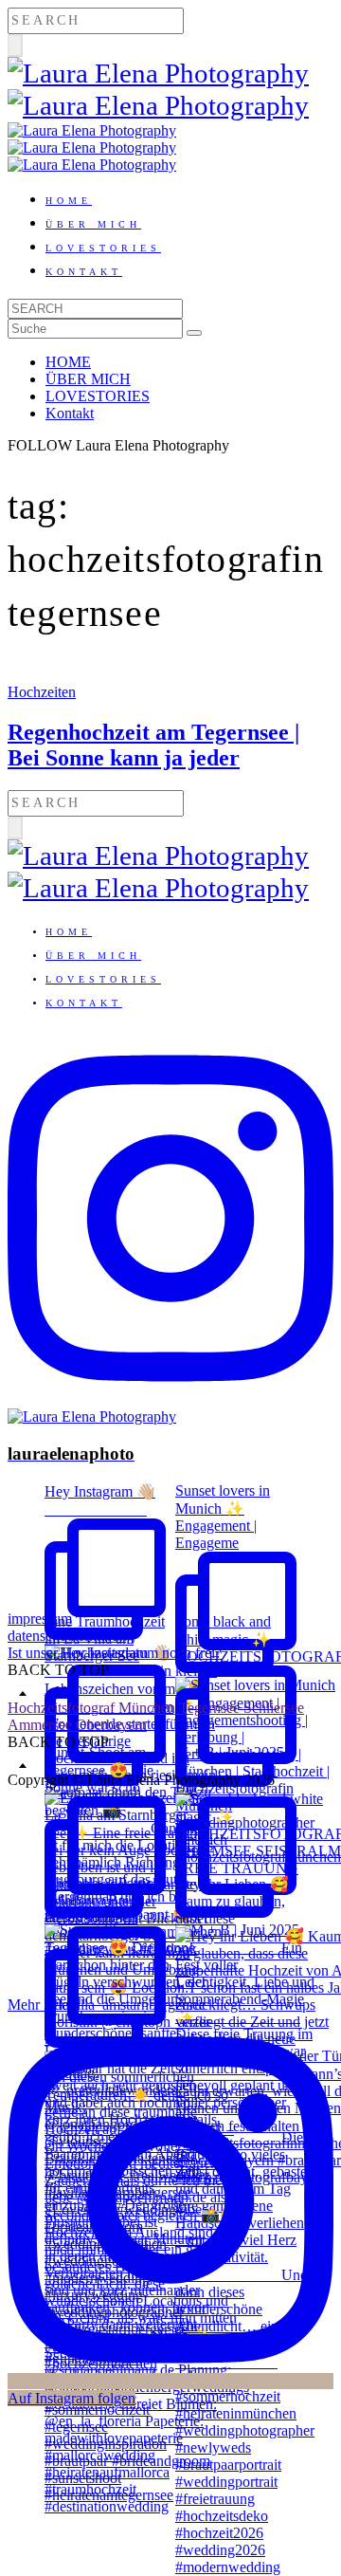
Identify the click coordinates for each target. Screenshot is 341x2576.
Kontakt (84, 272)
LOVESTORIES (103, 248)
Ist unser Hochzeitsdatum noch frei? (115, 1653)
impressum (40, 1619)
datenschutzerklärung (71, 1636)
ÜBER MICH (93, 224)
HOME (69, 201)
